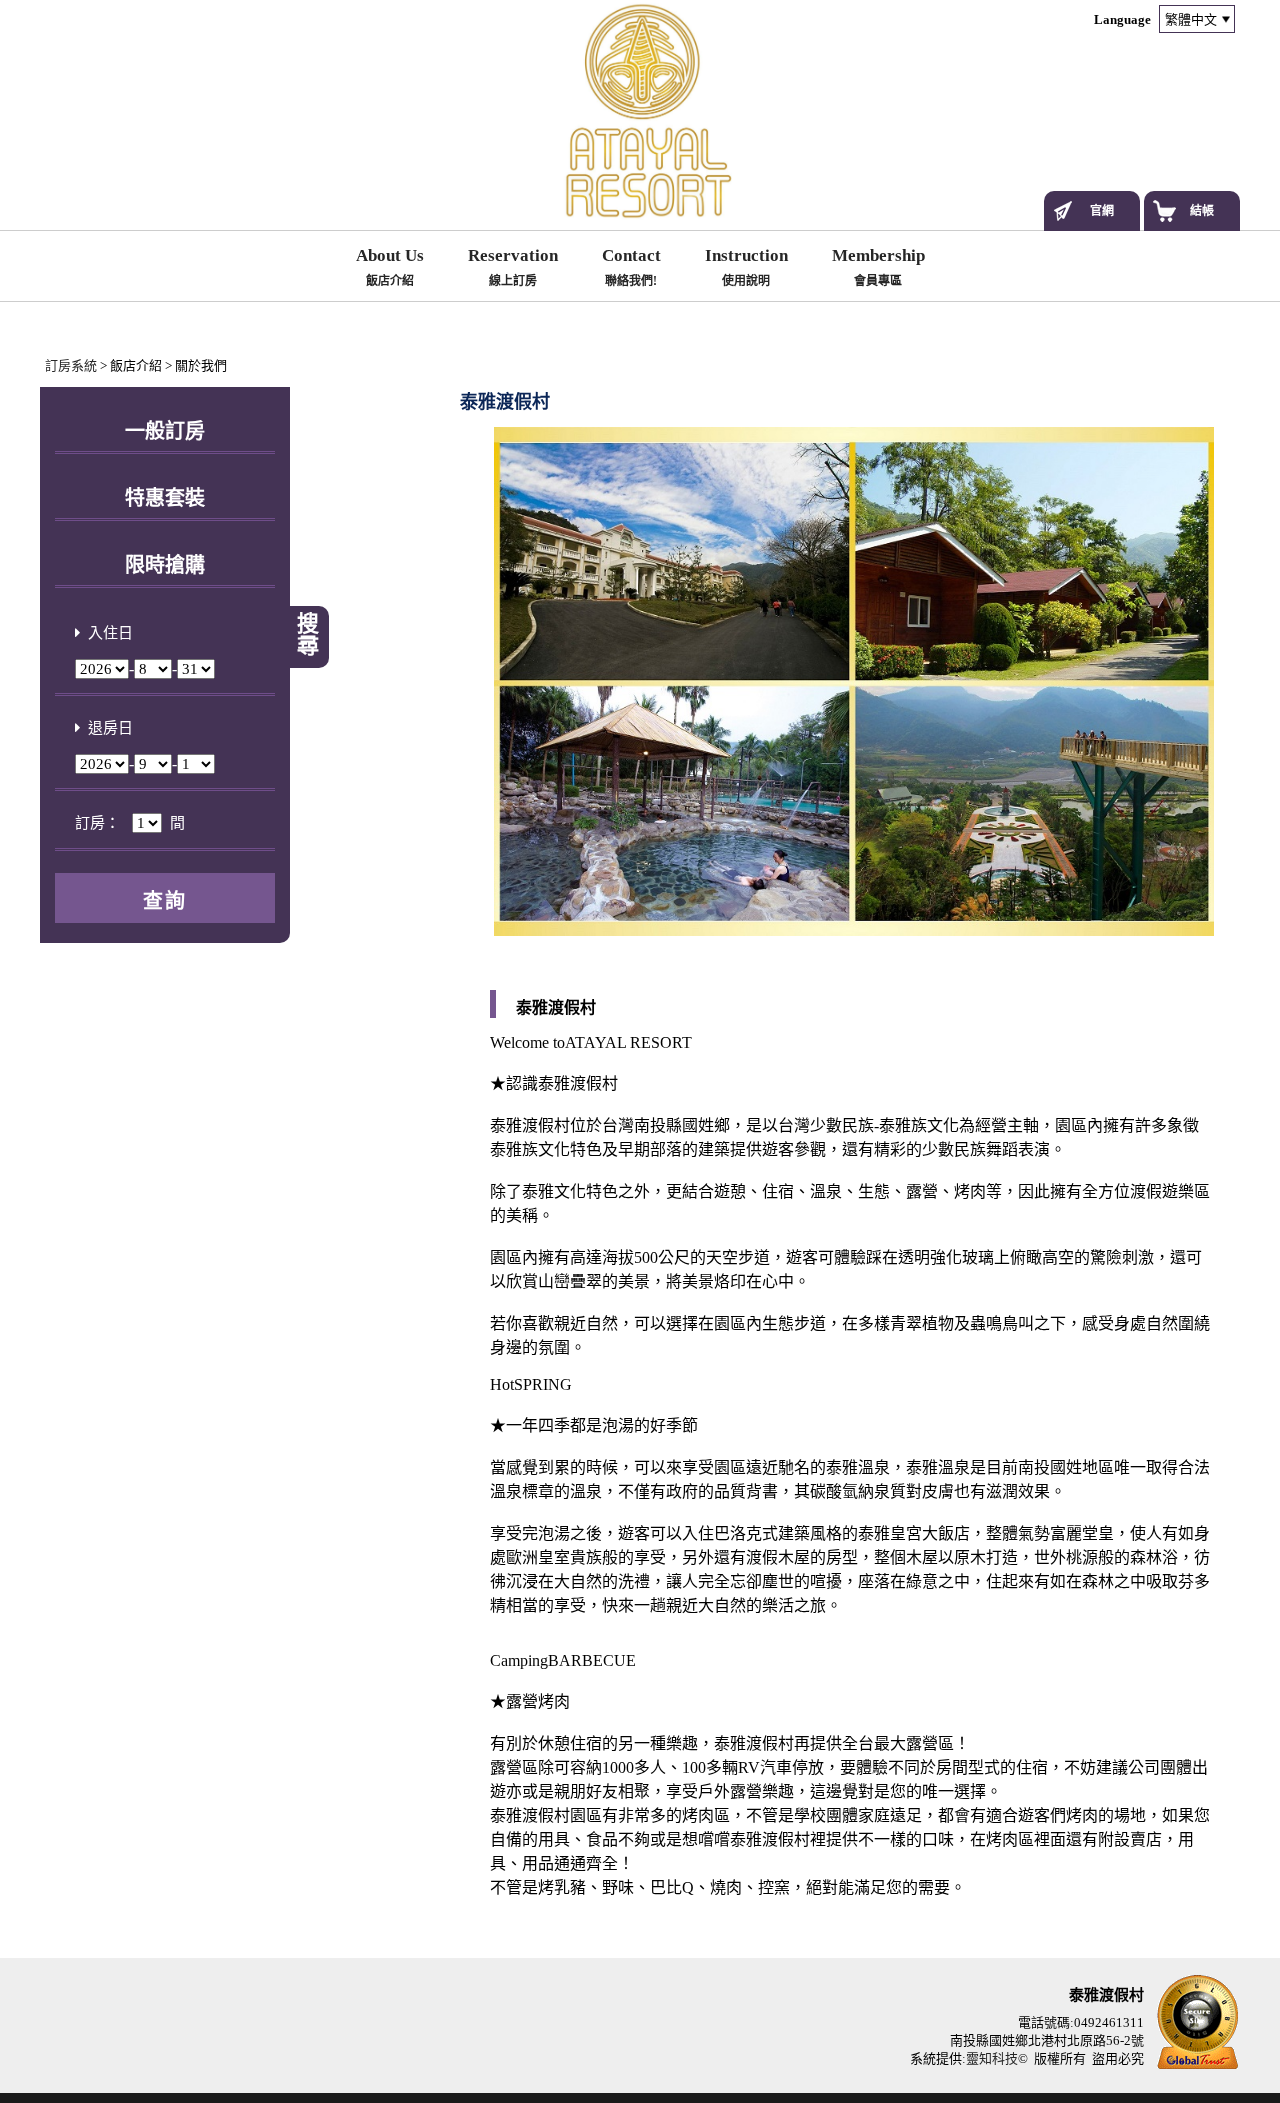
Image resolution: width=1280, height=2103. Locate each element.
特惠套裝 (165, 498)
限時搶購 (165, 565)
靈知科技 (992, 2058)
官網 (1102, 211)
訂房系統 (71, 365)
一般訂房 (165, 431)
